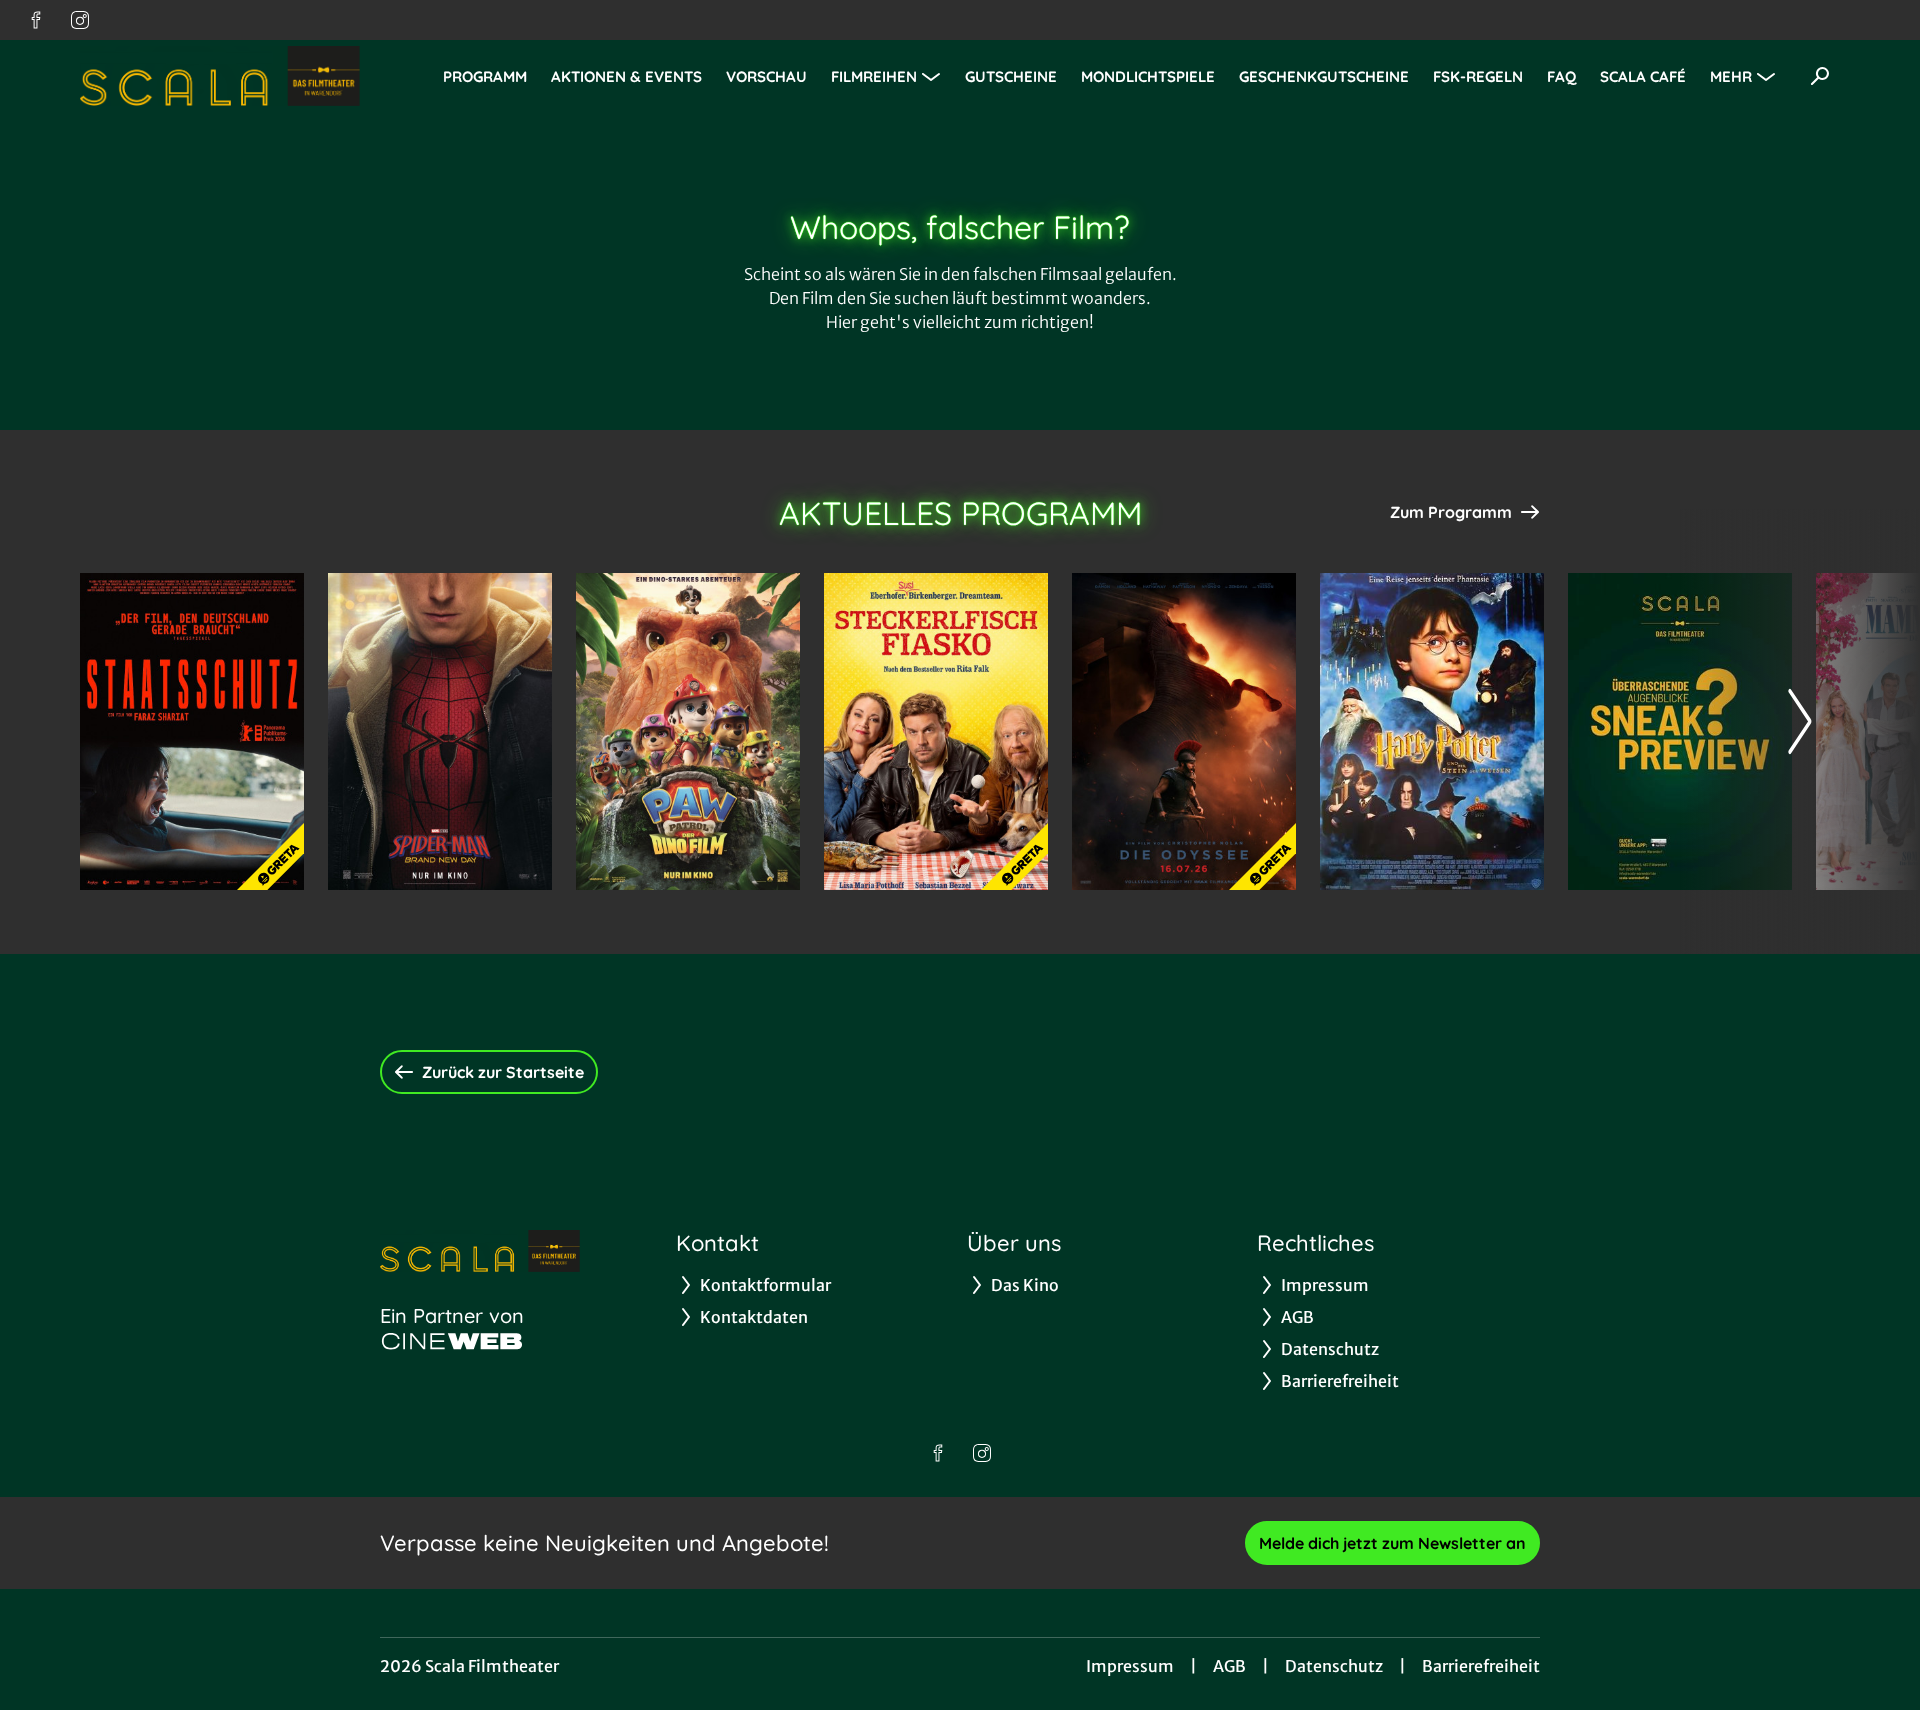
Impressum (1130, 1666)
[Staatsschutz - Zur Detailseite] (192, 731)
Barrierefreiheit (1481, 1666)
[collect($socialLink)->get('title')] (36, 20)
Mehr (1731, 76)
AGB (1229, 1666)
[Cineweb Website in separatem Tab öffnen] (452, 1341)
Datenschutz (1334, 1666)
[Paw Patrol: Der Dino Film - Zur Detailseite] (688, 731)
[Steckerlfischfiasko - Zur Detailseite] (936, 731)
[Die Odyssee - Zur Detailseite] (1184, 731)
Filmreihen (874, 76)
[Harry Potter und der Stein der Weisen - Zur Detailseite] (1432, 731)
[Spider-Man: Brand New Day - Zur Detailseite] (440, 731)
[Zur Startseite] (220, 76)
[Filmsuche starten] (1820, 76)
